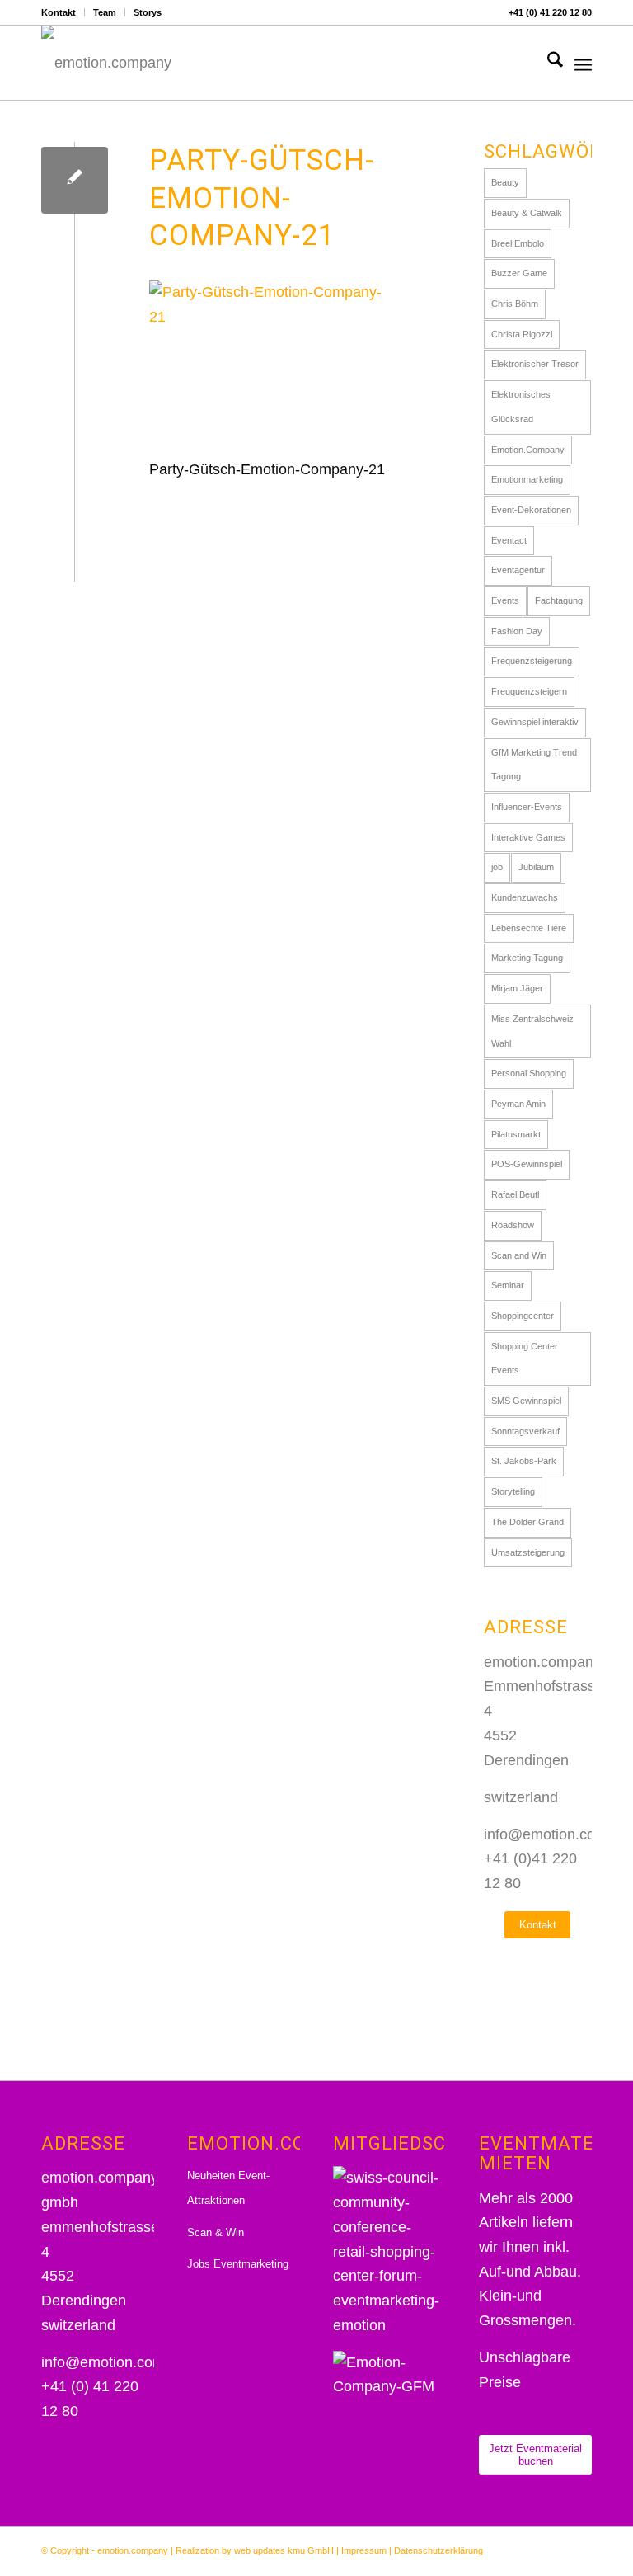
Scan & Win (216, 2232)
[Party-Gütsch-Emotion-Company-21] (75, 180)
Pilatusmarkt (516, 1134)
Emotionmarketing (527, 479)
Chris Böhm (515, 304)
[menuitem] (63, 12)
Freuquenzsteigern (529, 691)
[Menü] (583, 63)
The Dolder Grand (527, 1522)
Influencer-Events (527, 807)
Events (505, 600)
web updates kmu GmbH (284, 2550)
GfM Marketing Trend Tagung (534, 765)
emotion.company (133, 2550)
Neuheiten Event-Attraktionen (228, 2188)
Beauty (505, 182)
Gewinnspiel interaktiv (535, 722)
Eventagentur (518, 570)
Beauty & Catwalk (527, 213)
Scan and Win (519, 1255)
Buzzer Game (519, 273)
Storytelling (513, 1491)
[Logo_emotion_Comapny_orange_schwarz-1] (106, 63)
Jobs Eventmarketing (238, 2264)
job (497, 867)
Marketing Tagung (527, 958)
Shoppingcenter (523, 1316)
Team (105, 12)
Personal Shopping (529, 1073)
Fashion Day (517, 631)
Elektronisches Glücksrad (521, 407)
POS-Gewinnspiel (527, 1164)
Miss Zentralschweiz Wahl (532, 1031)
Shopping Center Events (525, 1359)
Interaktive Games (528, 837)
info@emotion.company (119, 2362)
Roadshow (513, 1225)
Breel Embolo (518, 243)
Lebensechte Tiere (529, 928)
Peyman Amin (518, 1104)
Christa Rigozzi (522, 334)
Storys (148, 12)
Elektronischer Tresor (535, 364)
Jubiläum (536, 867)
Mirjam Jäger (517, 988)
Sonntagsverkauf (525, 1431)
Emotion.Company (528, 450)
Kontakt (59, 12)
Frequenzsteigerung (532, 661)
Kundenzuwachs (525, 897)
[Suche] (547, 63)
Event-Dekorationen (531, 510)
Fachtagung (559, 600)
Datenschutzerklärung (438, 2550)
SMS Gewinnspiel (526, 1401)
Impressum (364, 2550)
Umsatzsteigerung (528, 1552)
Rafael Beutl (515, 1194)
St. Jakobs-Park (524, 1461)
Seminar (508, 1285)
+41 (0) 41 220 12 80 (550, 12)
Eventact (509, 540)
